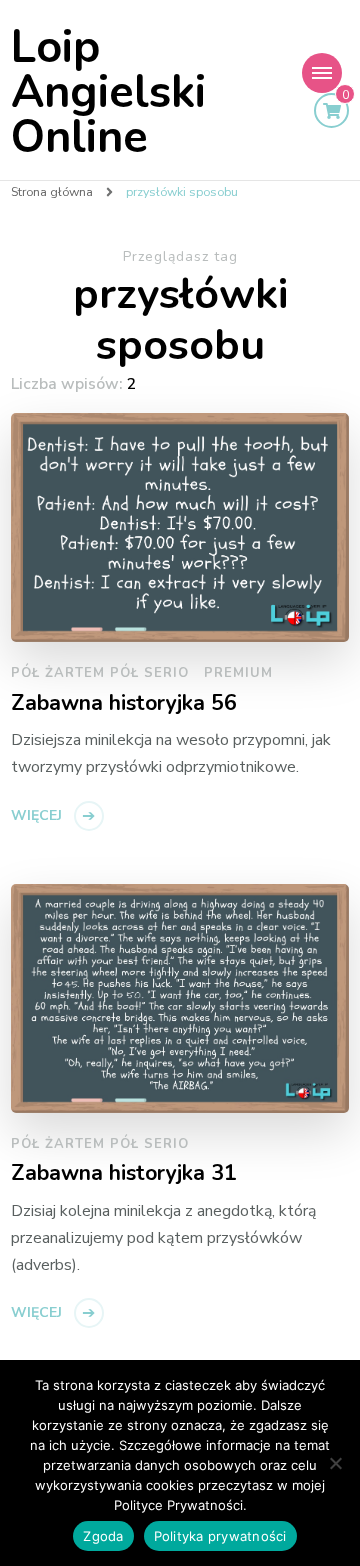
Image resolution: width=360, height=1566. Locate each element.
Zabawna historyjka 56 (124, 704)
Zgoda (103, 1536)
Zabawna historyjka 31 (124, 1174)
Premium (238, 673)
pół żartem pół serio (100, 673)
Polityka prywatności (220, 1536)
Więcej (36, 815)
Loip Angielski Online (108, 92)
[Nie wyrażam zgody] (335, 1463)
